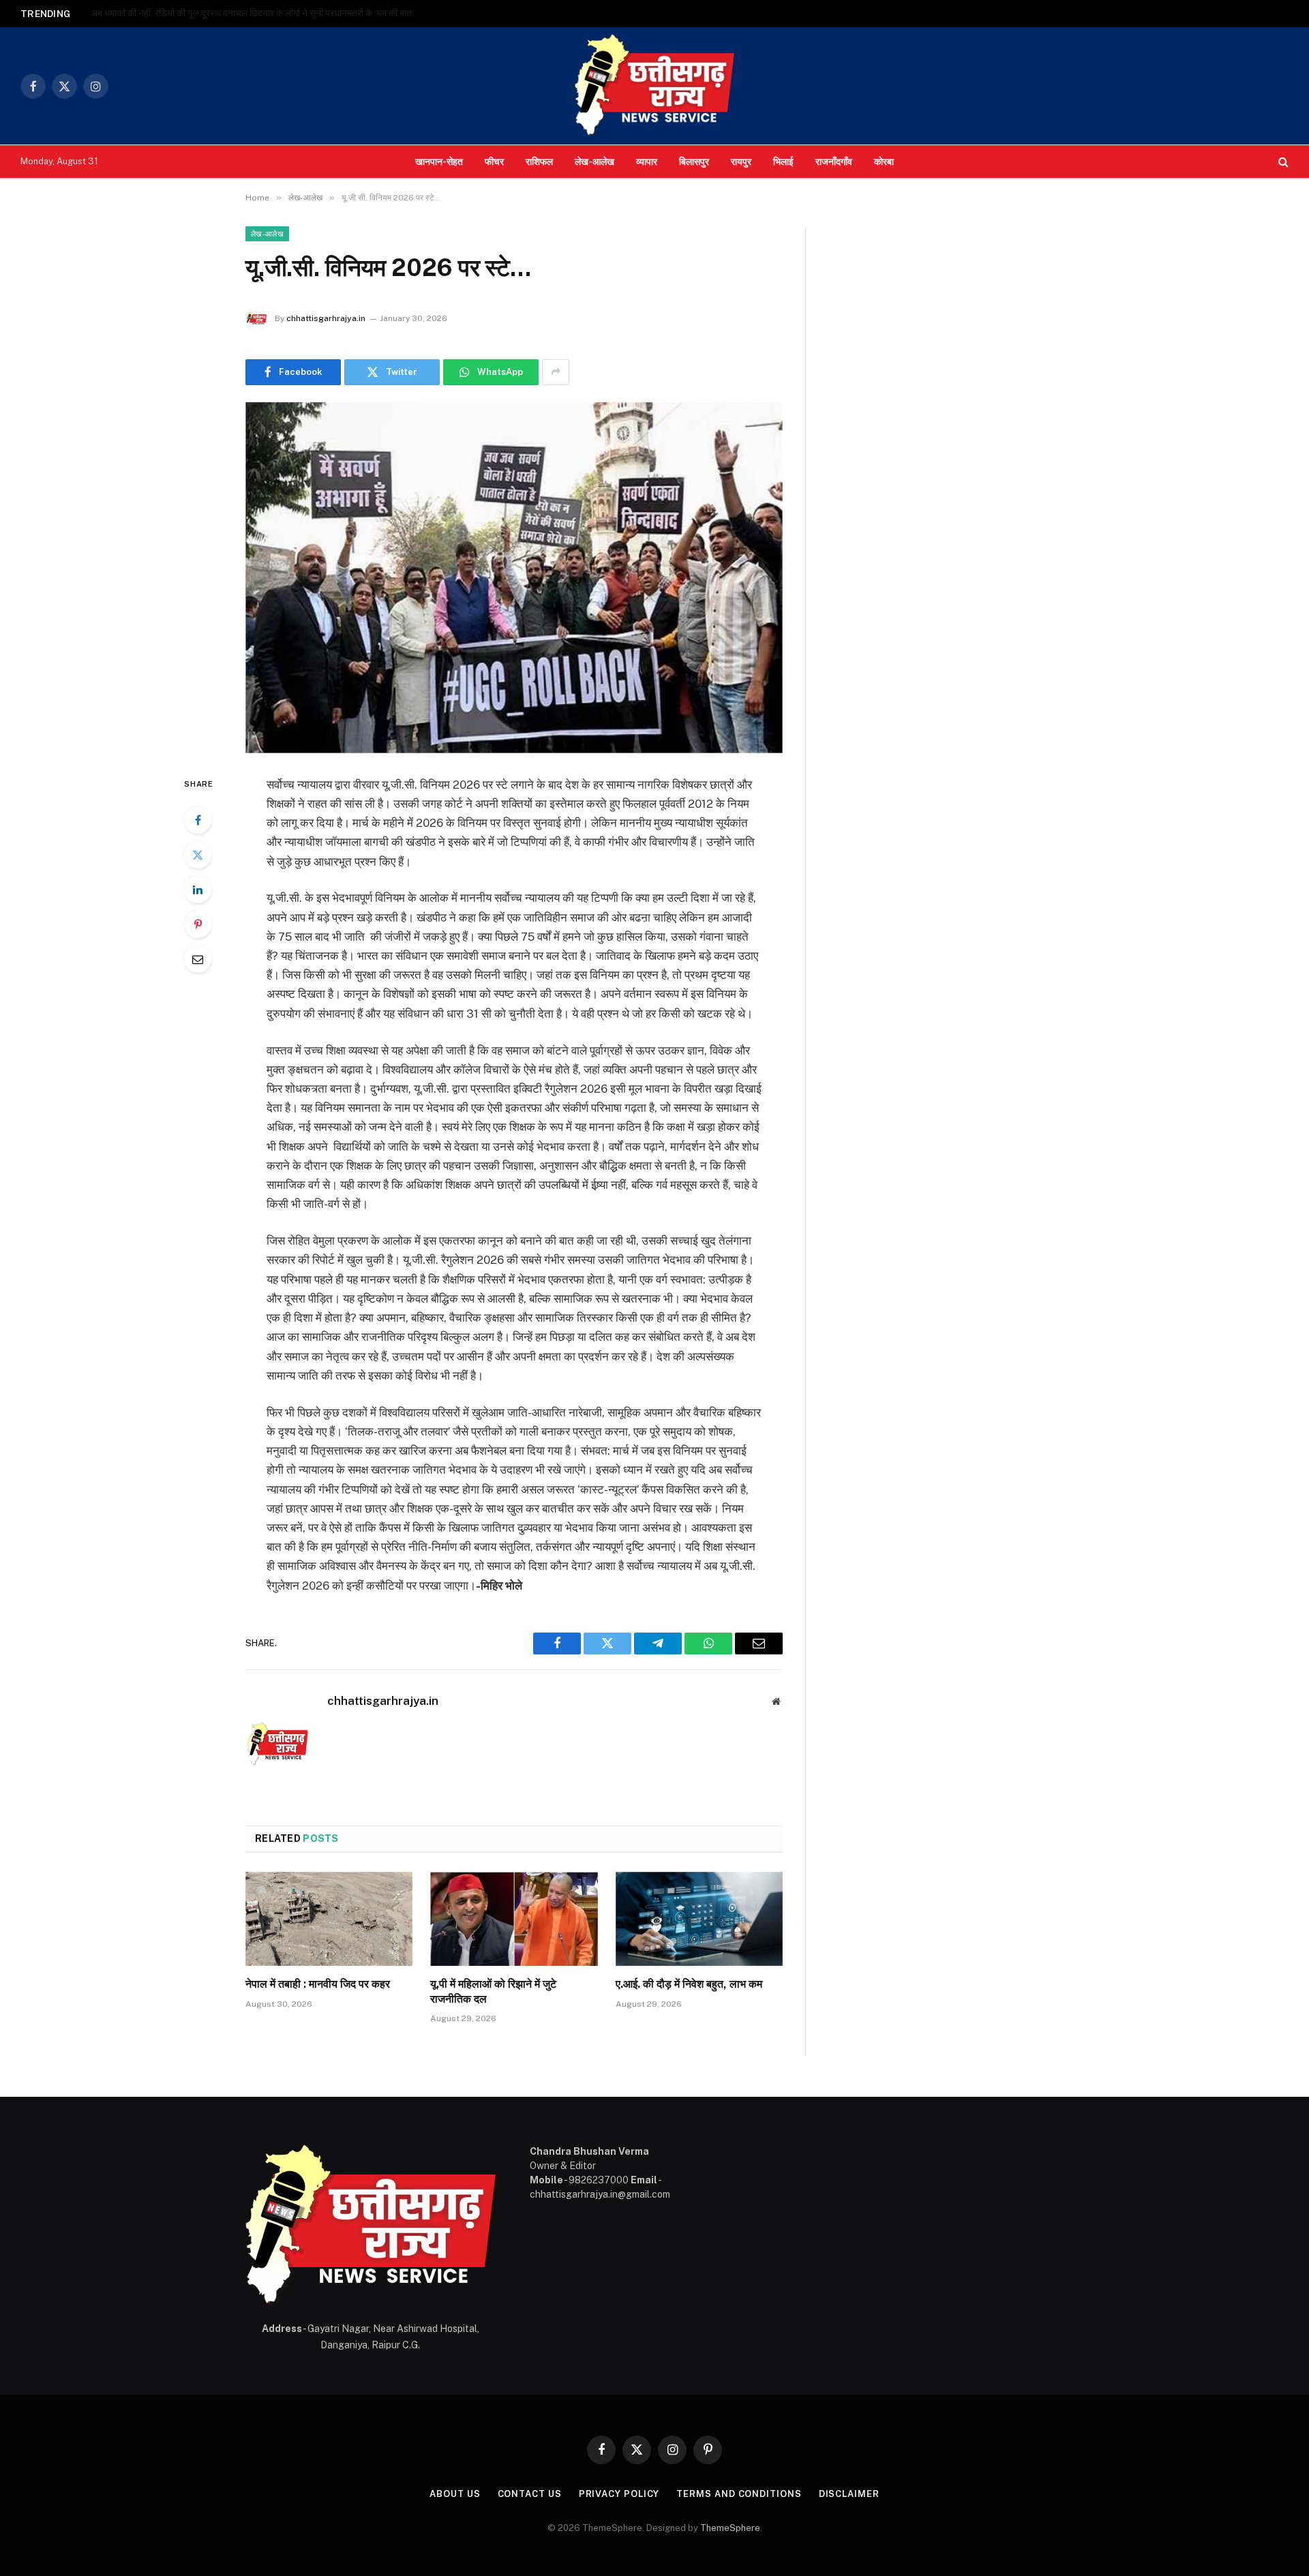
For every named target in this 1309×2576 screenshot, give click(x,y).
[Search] (1282, 162)
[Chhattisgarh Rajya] (654, 86)
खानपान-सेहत (439, 161)
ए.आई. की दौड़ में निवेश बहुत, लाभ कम (689, 1984)
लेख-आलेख (595, 161)
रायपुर (741, 161)
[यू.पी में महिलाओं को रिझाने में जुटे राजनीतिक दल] (514, 1919)
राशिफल (539, 161)
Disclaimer (849, 2494)
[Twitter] (198, 855)
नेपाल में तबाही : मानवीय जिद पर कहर (318, 1984)
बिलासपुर (694, 161)
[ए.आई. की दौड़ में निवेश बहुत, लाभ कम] (699, 1919)
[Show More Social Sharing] (556, 372)
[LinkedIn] (198, 890)
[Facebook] (198, 820)
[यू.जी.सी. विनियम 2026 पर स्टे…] (514, 578)
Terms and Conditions (739, 2494)
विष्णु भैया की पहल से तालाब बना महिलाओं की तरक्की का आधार (192, 13)
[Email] (198, 959)
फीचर (494, 161)
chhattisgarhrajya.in (326, 318)
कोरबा (884, 161)
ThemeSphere (730, 2528)
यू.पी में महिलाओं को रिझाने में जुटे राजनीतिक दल (493, 1991)
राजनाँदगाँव (834, 161)
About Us (455, 2494)
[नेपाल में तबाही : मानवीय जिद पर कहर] (329, 1919)
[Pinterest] (198, 924)
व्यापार (647, 161)
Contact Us (530, 2494)
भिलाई (783, 161)
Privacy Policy (619, 2494)
